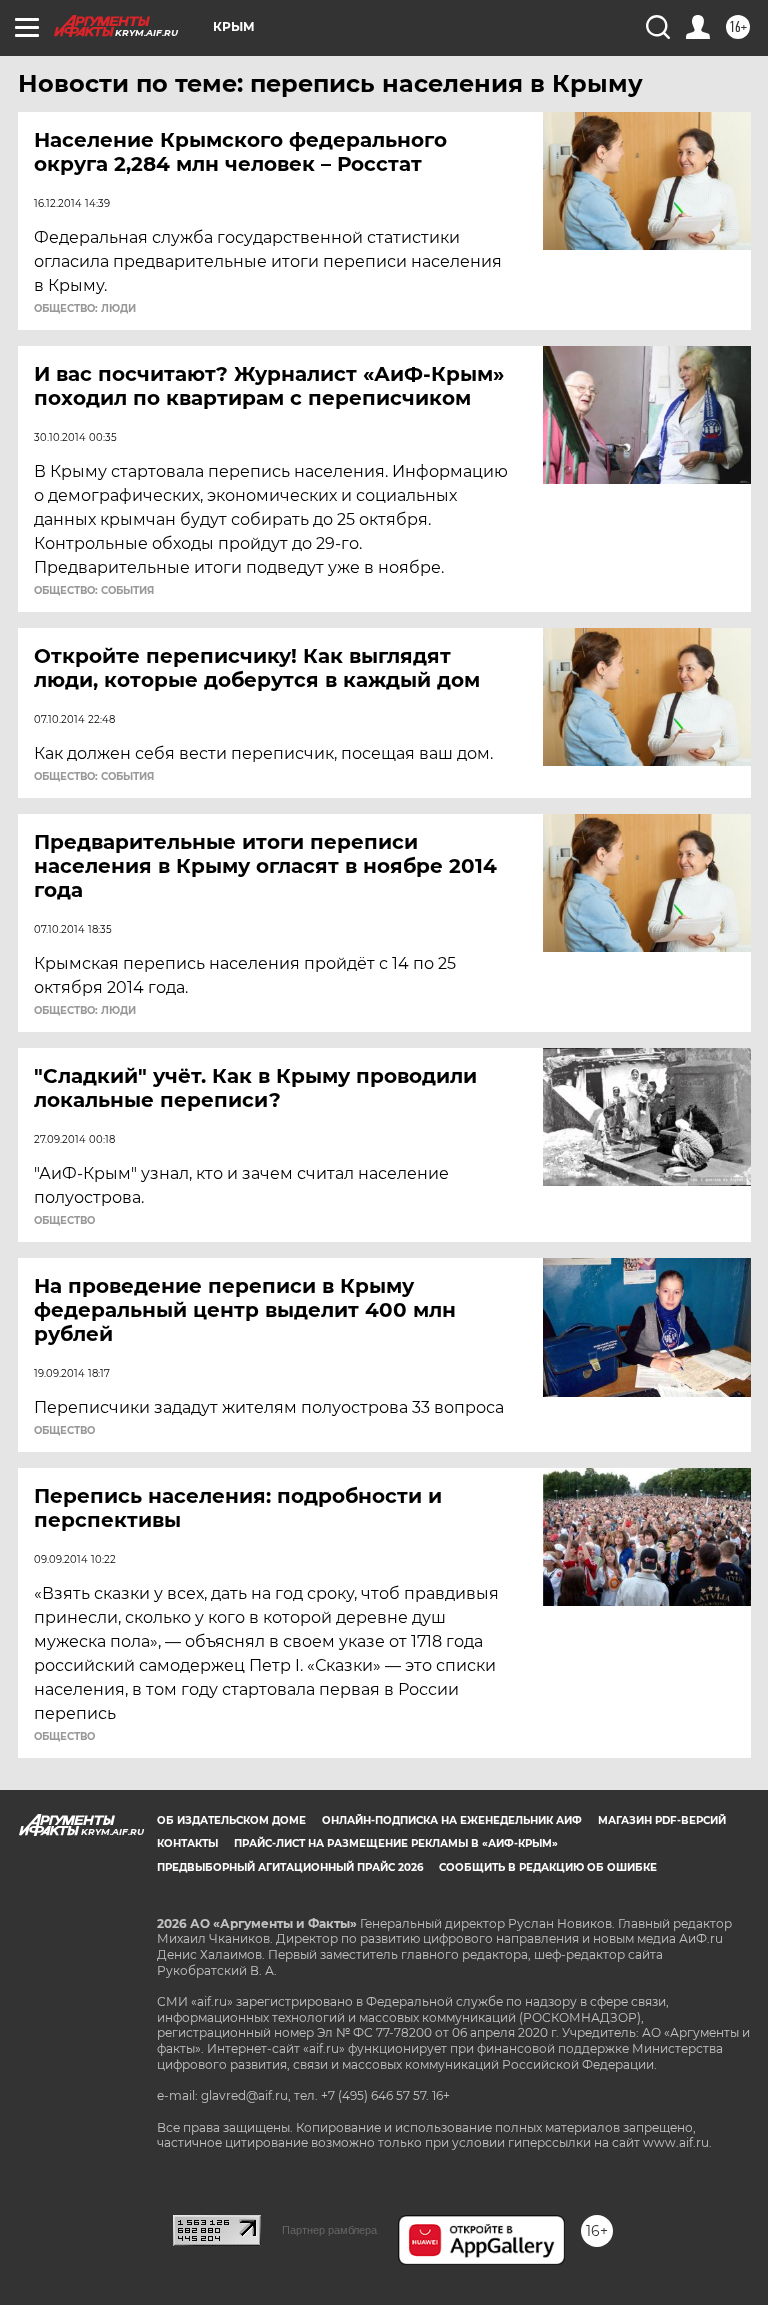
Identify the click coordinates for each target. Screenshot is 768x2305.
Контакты (187, 1843)
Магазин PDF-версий (662, 1820)
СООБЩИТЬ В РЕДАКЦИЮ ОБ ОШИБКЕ (548, 1867)
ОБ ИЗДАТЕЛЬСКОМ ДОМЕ (231, 1820)
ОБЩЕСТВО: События (94, 591)
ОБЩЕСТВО (64, 1221)
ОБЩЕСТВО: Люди (85, 309)
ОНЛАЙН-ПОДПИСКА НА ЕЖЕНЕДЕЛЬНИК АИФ (452, 1820)
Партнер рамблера (329, 2230)
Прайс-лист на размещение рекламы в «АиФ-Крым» (396, 1843)
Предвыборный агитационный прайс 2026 (290, 1867)
